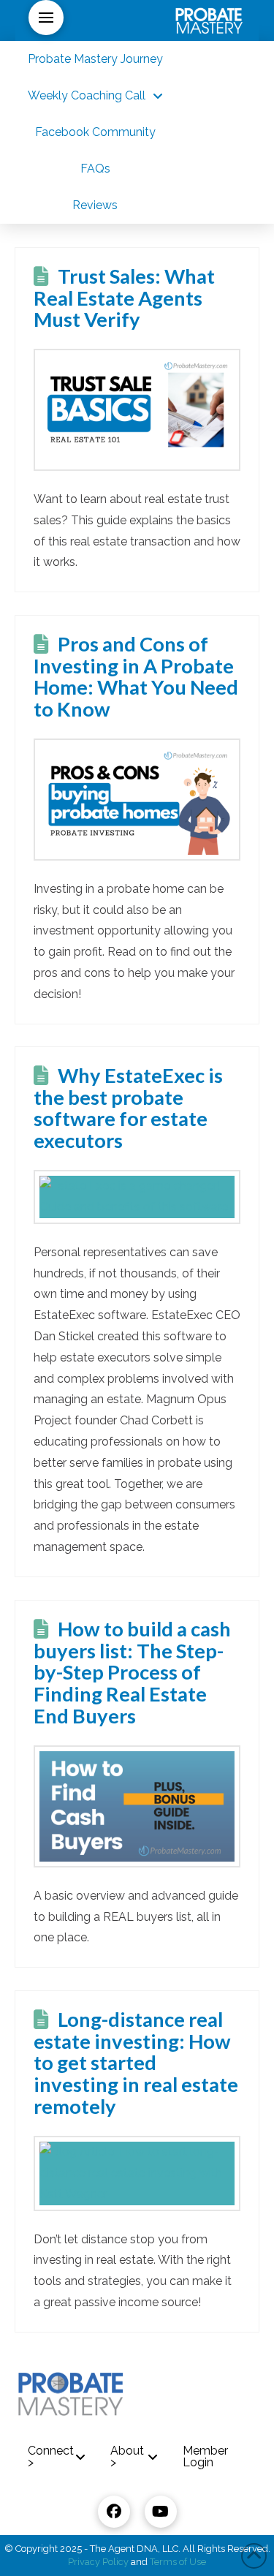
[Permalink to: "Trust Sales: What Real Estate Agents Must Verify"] (137, 410)
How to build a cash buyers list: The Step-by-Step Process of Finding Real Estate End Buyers (132, 1673)
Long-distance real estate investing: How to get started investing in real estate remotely (136, 2063)
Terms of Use (178, 2562)
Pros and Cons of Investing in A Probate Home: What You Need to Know (136, 677)
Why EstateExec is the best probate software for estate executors (128, 1108)
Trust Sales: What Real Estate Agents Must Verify (124, 298)
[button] (46, 18)
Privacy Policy (98, 2562)
